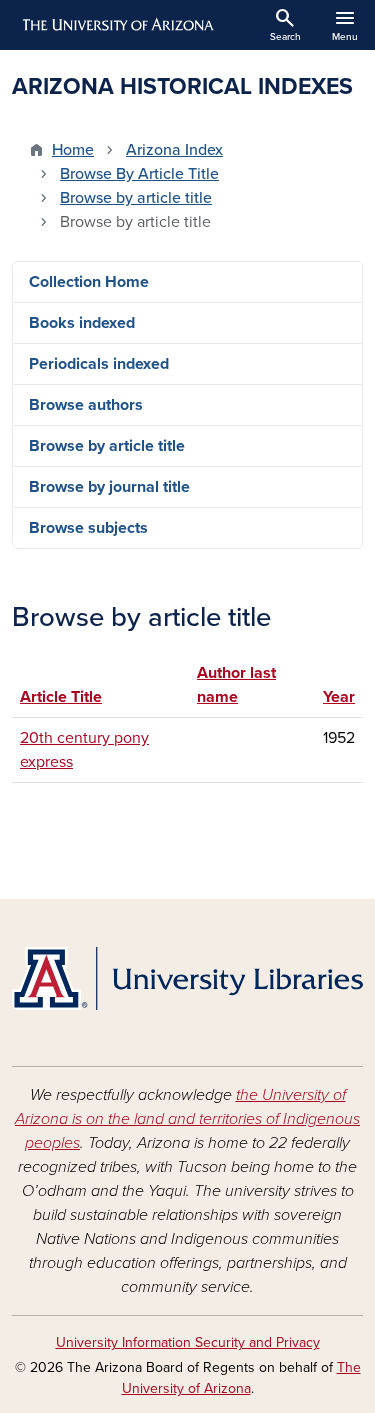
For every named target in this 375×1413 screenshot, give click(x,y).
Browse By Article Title (139, 174)
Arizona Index (174, 150)
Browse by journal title (109, 487)
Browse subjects (88, 528)
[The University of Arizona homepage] (116, 25)
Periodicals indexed (99, 364)
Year (339, 697)
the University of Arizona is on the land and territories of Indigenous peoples (187, 1119)
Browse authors (86, 405)
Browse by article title (136, 198)
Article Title (70, 697)
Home (73, 150)
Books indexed (82, 323)
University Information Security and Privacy (188, 1342)
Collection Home (89, 282)
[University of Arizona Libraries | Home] (187, 978)
